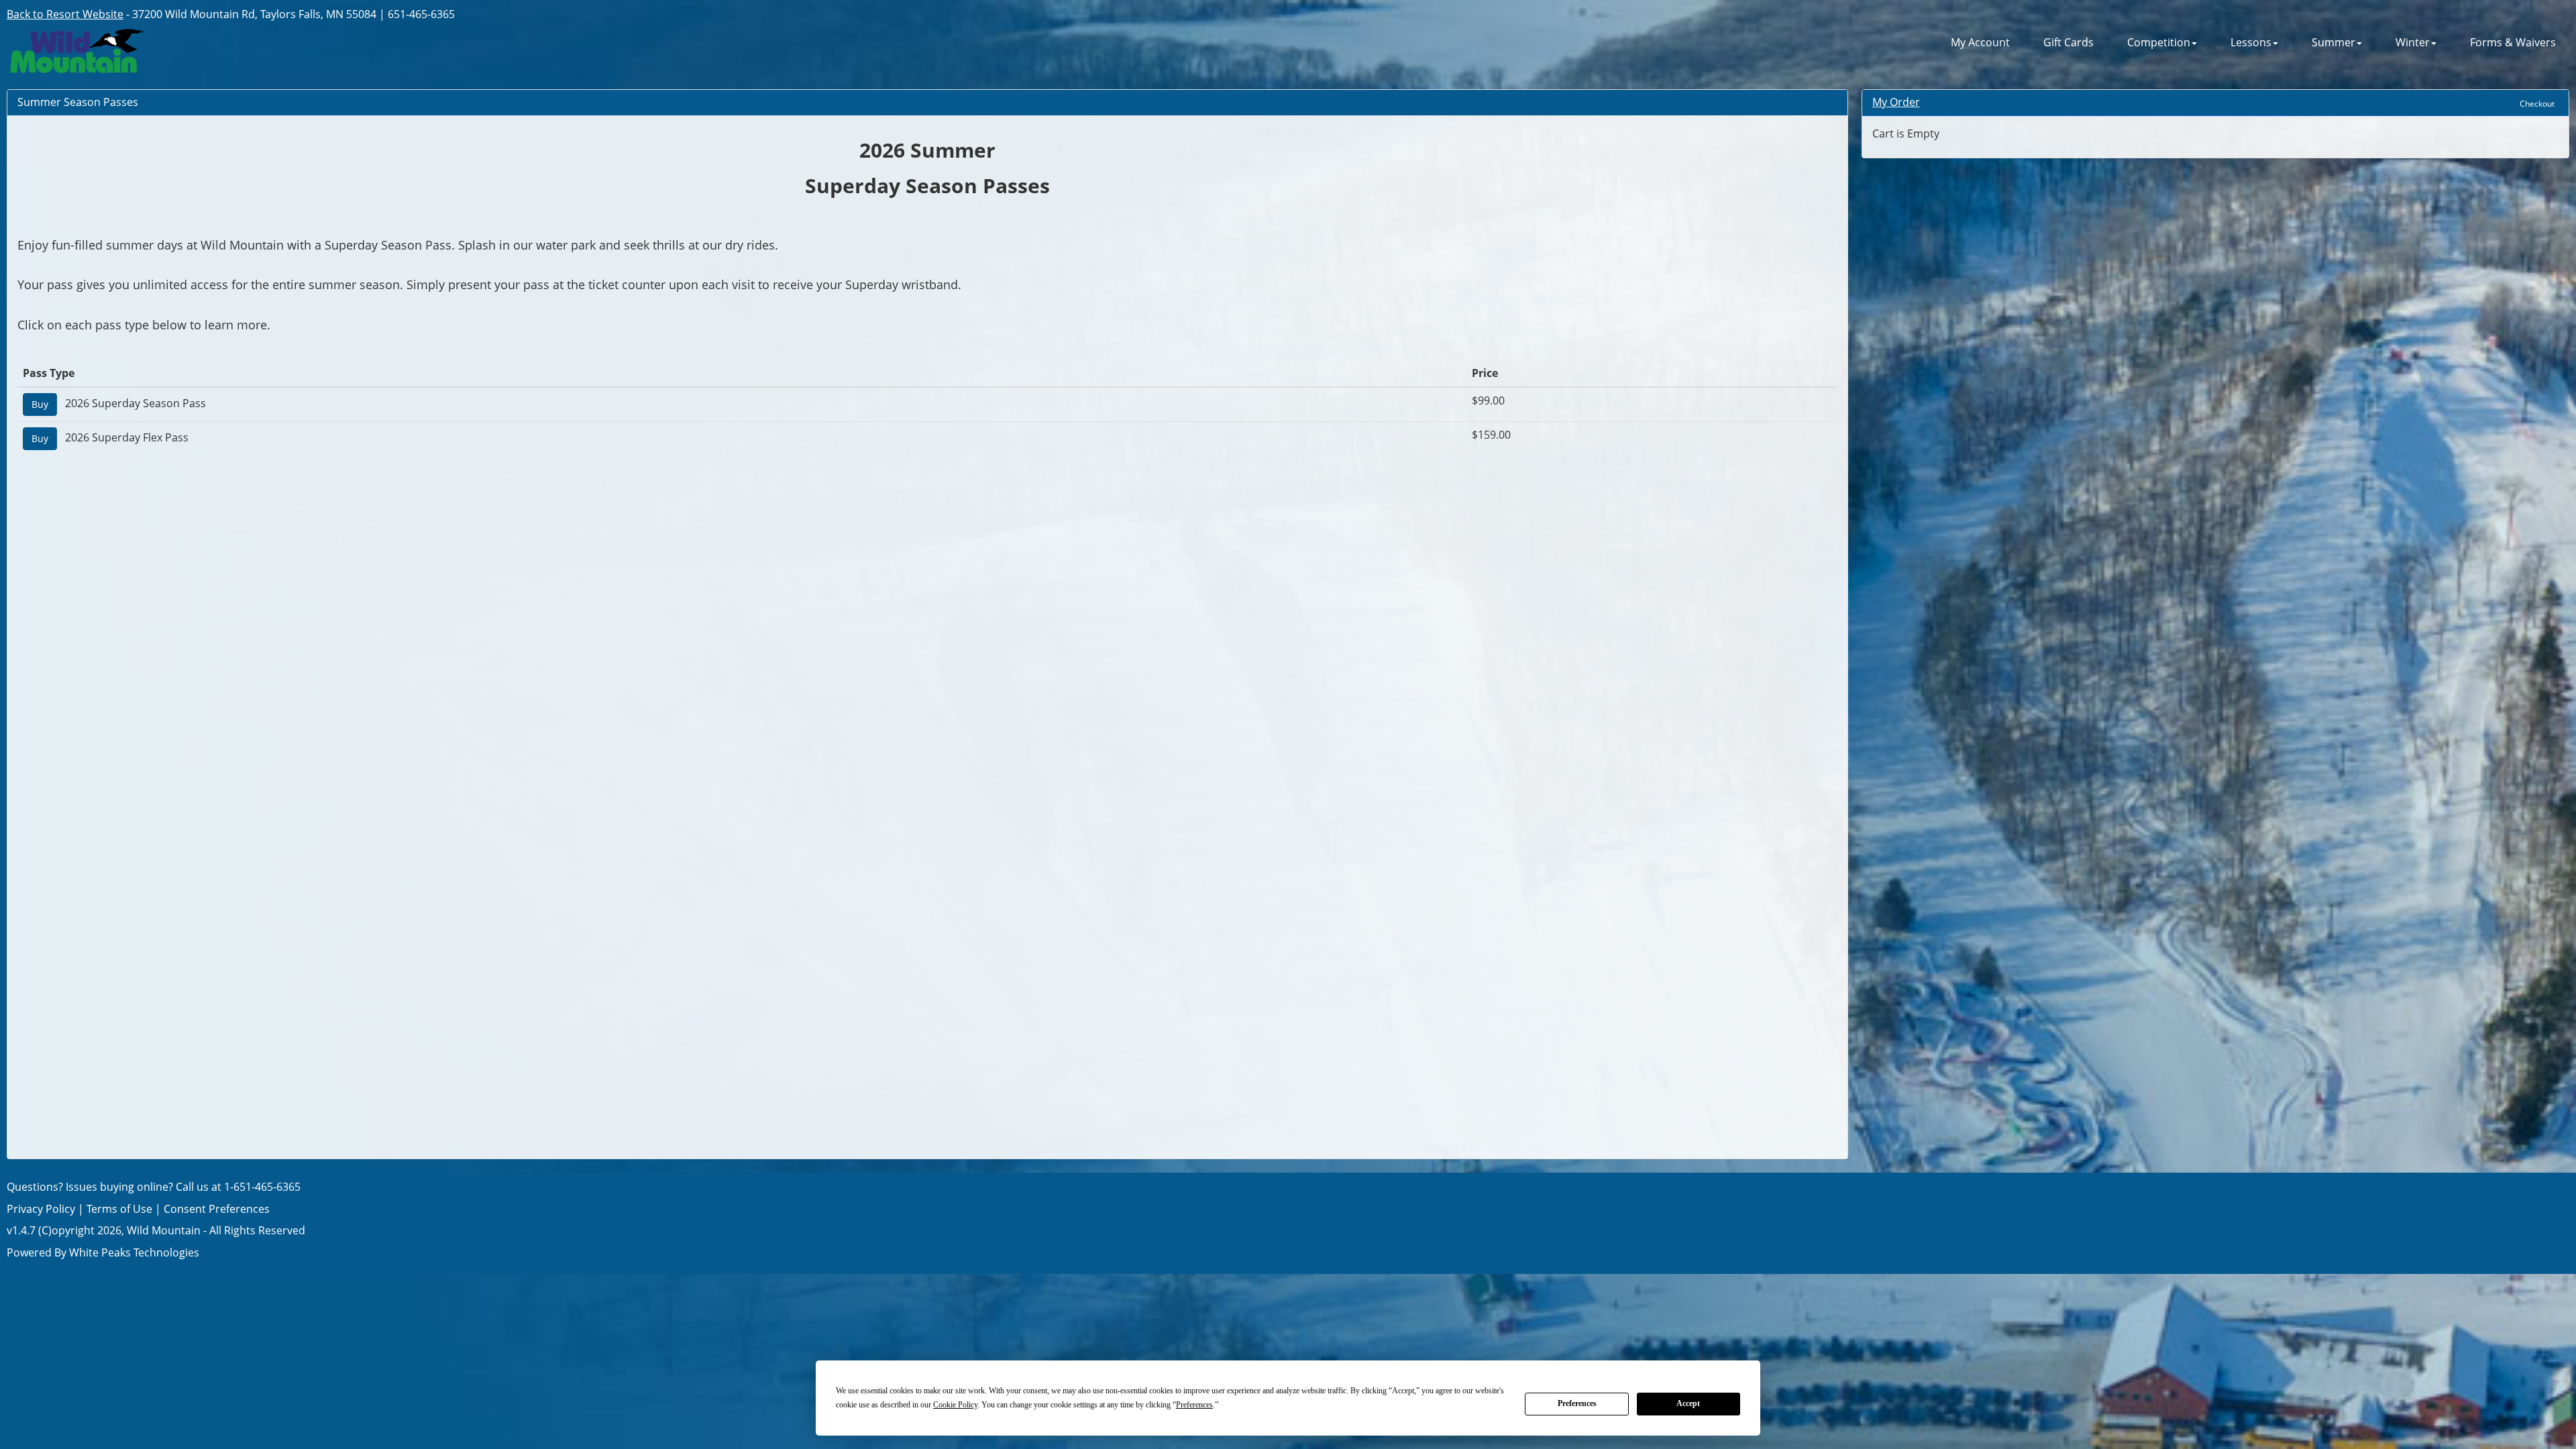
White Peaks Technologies (134, 1252)
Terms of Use (119, 1209)
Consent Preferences (217, 1209)
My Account (1980, 43)
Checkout (2537, 104)
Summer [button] (2333, 43)
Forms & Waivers (2513, 43)
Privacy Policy (41, 1209)
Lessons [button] (2251, 43)
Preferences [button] (1194, 1405)
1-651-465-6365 (262, 1187)
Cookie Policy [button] (955, 1405)
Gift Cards (2069, 43)
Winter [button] (2413, 43)
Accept (1688, 1403)
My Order (1896, 102)
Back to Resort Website (65, 14)
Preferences (1577, 1403)
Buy (40, 404)
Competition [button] (2159, 43)
